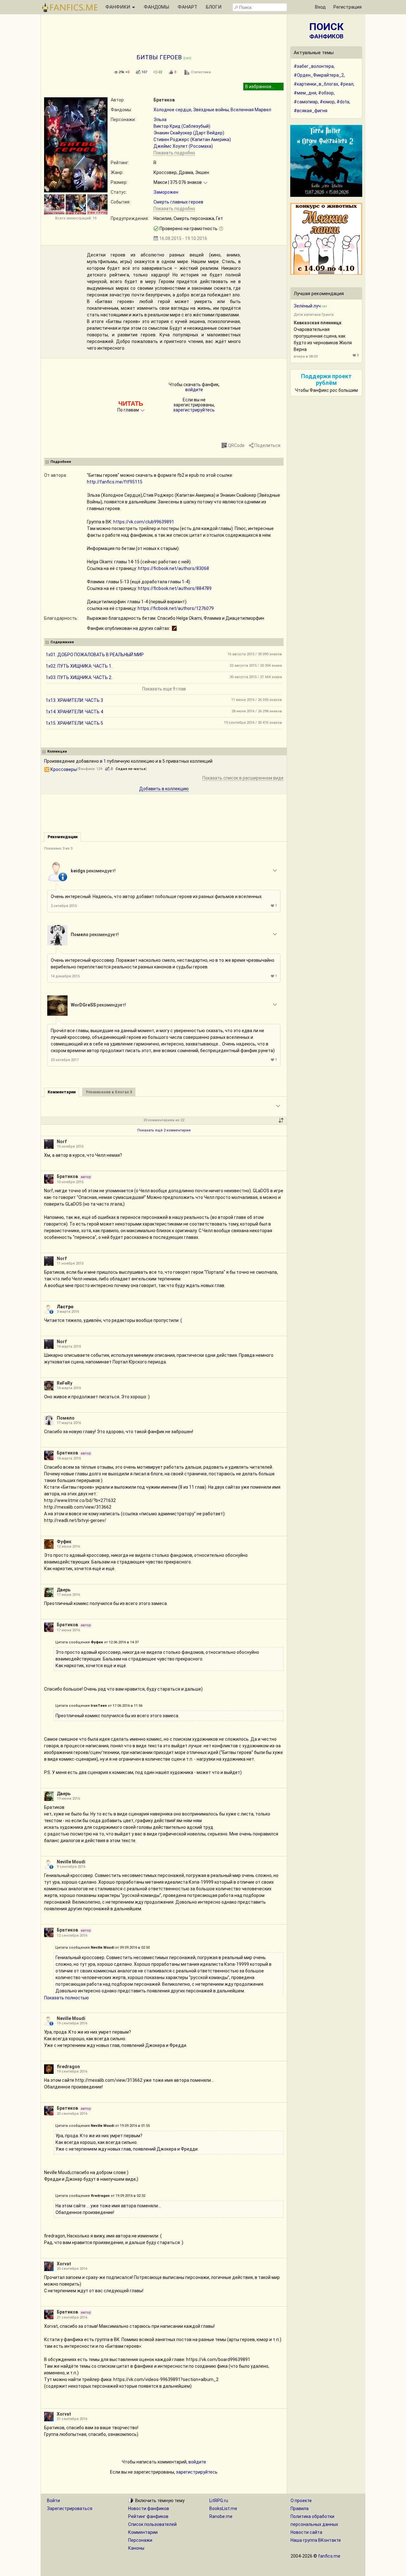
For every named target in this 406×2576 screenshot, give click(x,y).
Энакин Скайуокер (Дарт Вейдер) (189, 133)
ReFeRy (65, 1383)
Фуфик (64, 1542)
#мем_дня (305, 93)
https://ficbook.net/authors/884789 (175, 588)
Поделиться (267, 445)
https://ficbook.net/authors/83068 (174, 568)
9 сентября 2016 (71, 1867)
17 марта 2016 (69, 1423)
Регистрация (347, 7)
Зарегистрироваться (70, 2508)
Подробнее (61, 462)
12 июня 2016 (68, 1547)
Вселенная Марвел (251, 110)
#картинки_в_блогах (316, 84)
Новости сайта (306, 2532)
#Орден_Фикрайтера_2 (319, 75)
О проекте (301, 2501)
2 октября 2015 (64, 906)
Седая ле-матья (131, 769)
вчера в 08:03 (306, 356)
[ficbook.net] (174, 628)
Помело (80, 935)
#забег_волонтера (314, 66)
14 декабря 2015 (65, 976)
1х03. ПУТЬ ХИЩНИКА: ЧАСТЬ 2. (79, 677)
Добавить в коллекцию (164, 789)
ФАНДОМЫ (156, 7)
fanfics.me (329, 2556)
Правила (300, 2508)
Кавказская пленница (318, 323)
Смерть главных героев (178, 202)
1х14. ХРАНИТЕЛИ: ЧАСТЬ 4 (74, 712)
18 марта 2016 (69, 1458)
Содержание (62, 642)
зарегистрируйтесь (194, 410)
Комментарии (143, 2532)
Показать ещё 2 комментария (164, 1130)
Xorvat (64, 2264)
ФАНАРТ (187, 7)
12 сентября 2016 (72, 1935)
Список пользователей (152, 2524)
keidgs (78, 871)
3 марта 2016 (68, 1312)
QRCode (236, 445)
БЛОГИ (214, 7)
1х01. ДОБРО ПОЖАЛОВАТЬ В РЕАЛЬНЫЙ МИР (95, 655)
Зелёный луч (307, 306)
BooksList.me (223, 2508)
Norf (62, 1142)
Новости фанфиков (149, 2508)
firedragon (68, 2067)
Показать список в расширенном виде (243, 778)
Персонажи (140, 2540)
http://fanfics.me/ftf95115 (115, 482)
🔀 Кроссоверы (60, 769)
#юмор (327, 102)
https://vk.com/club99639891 (144, 522)
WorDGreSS (83, 1005)
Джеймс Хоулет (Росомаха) (183, 146)
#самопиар (306, 102)
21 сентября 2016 (72, 2317)
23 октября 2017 (65, 1060)
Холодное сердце (172, 110)
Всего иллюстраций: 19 (76, 218)
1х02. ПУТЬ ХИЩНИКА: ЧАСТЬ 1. (79, 666)
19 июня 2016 (68, 1799)
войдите (194, 390)
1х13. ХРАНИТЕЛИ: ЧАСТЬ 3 (74, 700)
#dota (343, 102)
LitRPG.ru (219, 2501)
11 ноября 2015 (70, 1263)
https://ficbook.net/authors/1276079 (176, 608)
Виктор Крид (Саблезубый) (182, 126)
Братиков (164, 100)
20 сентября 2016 (72, 2114)
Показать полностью (66, 1998)
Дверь (64, 1590)
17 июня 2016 (68, 1595)
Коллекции (57, 751)
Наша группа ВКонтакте (316, 2540)
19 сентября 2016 (72, 2023)
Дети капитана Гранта (314, 315)
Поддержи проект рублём (326, 379)
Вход (320, 7)
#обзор (326, 93)
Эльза (160, 120)
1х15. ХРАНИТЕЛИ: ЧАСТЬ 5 (74, 723)
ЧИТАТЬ (131, 404)
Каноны (136, 2548)
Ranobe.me (221, 2516)
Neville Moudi (71, 1862)
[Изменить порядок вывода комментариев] (281, 1120)
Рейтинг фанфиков (148, 2516)
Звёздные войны (211, 110)
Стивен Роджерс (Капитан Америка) (192, 139)
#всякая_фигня (311, 111)
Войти (53, 2501)
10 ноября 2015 (70, 1146)
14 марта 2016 (69, 1346)
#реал (347, 84)
